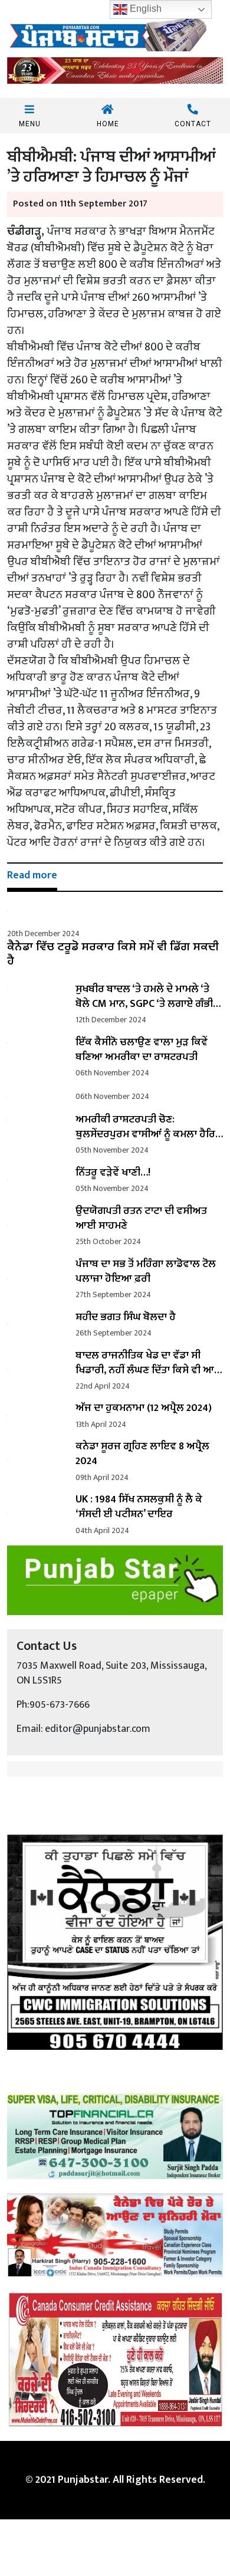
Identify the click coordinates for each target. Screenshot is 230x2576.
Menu (30, 124)
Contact (193, 124)
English (144, 9)
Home (108, 124)
